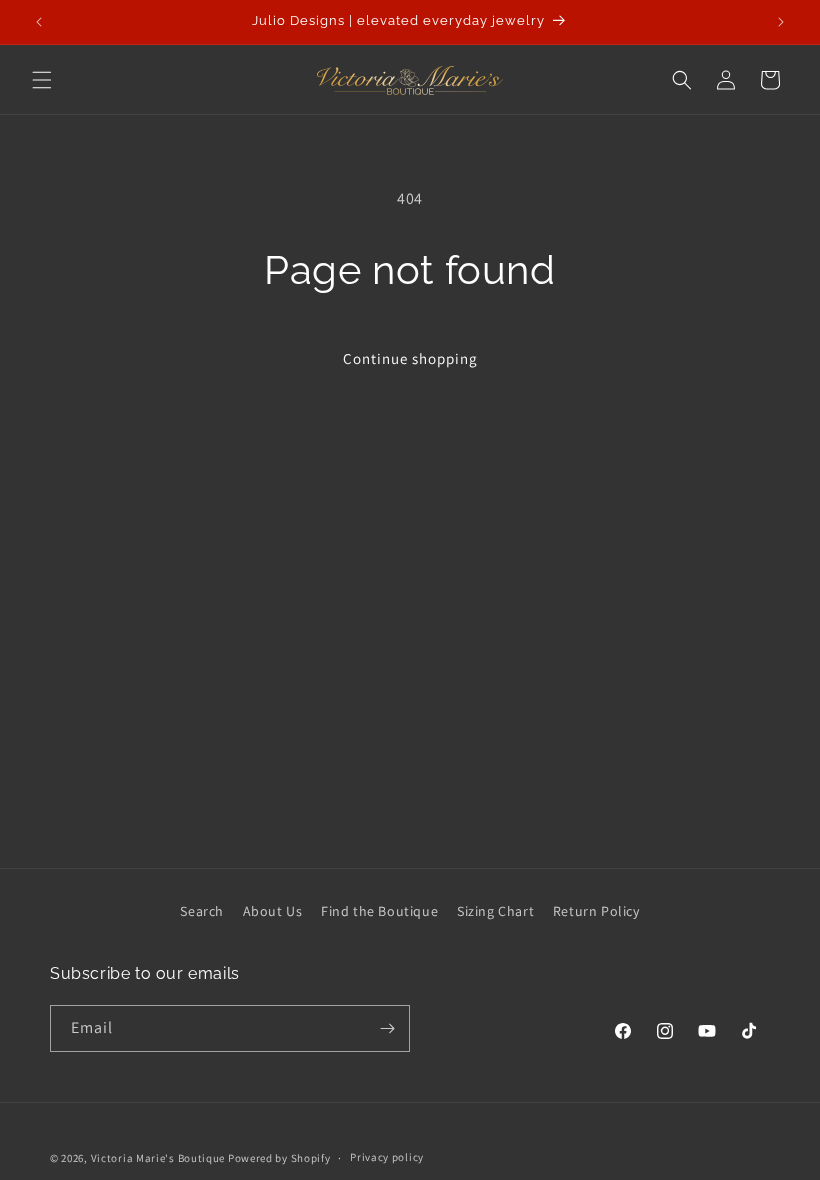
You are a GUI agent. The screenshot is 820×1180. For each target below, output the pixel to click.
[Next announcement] (781, 22)
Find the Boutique (379, 911)
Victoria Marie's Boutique (158, 1158)
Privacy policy (387, 1157)
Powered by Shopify (279, 1158)
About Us (273, 911)
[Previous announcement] (39, 22)
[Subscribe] (387, 1028)
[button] (42, 80)
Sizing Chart (495, 911)
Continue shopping (410, 358)
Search (202, 911)
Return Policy (596, 911)
